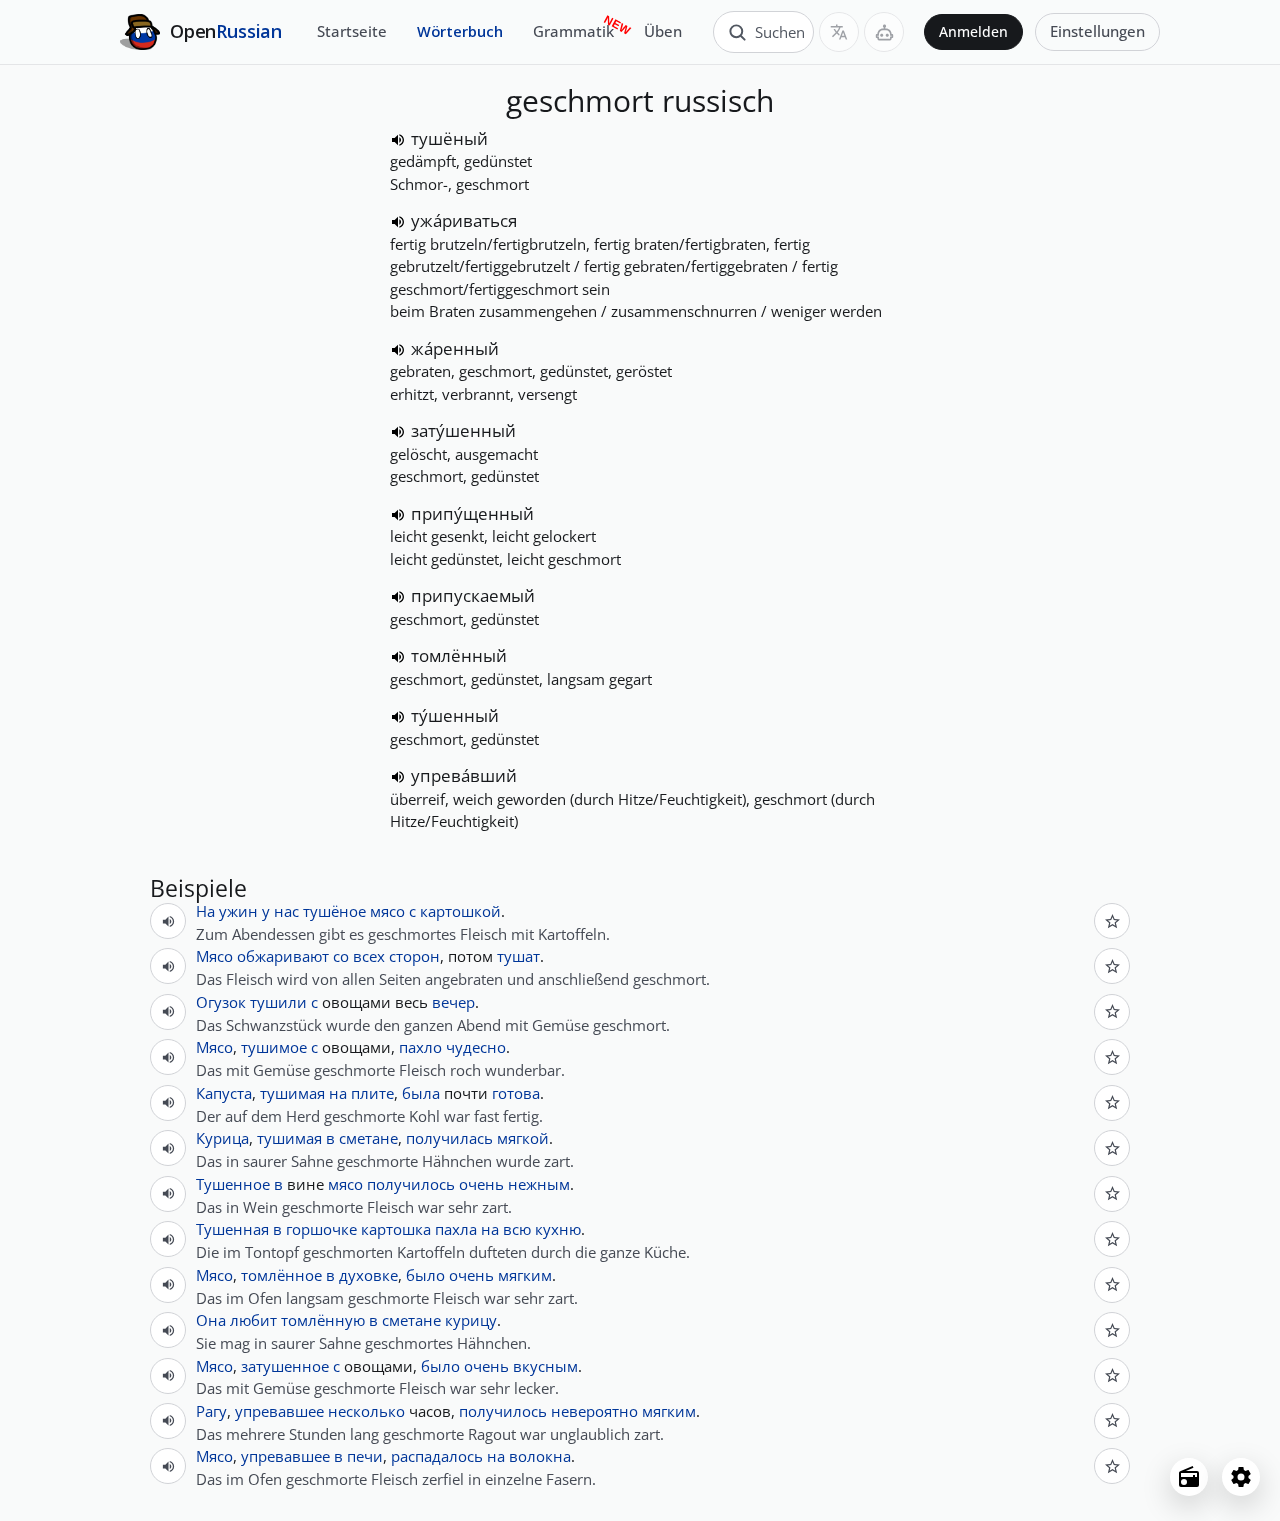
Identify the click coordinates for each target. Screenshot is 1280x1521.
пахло (420, 1047)
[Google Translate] (839, 32)
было (425, 1275)
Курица (222, 1138)
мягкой (523, 1138)
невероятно (594, 1411)
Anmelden (973, 32)
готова (516, 1093)
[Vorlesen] (398, 140)
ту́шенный (455, 715)
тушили (278, 1002)
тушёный (449, 138)
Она (211, 1320)
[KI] (884, 32)
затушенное (285, 1366)
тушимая (292, 1093)
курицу (471, 1320)
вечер (453, 1002)
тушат (518, 956)
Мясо (214, 956)
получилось (411, 1184)
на (338, 1093)
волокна (540, 1456)
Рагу (211, 1411)
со (341, 956)
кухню (558, 1229)
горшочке (321, 1229)
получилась (449, 1138)
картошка (396, 1229)
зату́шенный (463, 430)
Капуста (224, 1093)
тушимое (274, 1047)
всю (517, 1229)
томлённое (281, 1275)
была (421, 1093)
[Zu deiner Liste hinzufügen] (1112, 921)
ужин (238, 911)
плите (372, 1093)
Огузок (221, 1002)
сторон (414, 956)
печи (365, 1456)
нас (286, 911)
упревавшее (279, 1411)
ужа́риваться (464, 220)
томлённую (323, 1320)
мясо (387, 911)
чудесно (476, 1047)
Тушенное (233, 1184)
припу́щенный (472, 513)
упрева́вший (464, 775)
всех (369, 956)
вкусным (545, 1366)
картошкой (460, 911)
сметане (368, 1138)
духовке (368, 1275)
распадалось (437, 1456)
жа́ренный (455, 348)
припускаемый (473, 595)
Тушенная (232, 1229)
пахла (456, 1229)
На (205, 911)
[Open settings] (1241, 1477)
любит (253, 1320)
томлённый (459, 655)
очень (481, 1184)
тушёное (334, 911)
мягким (525, 1275)
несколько (366, 1411)
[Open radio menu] (1189, 1477)
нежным (539, 1184)
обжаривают (283, 956)
